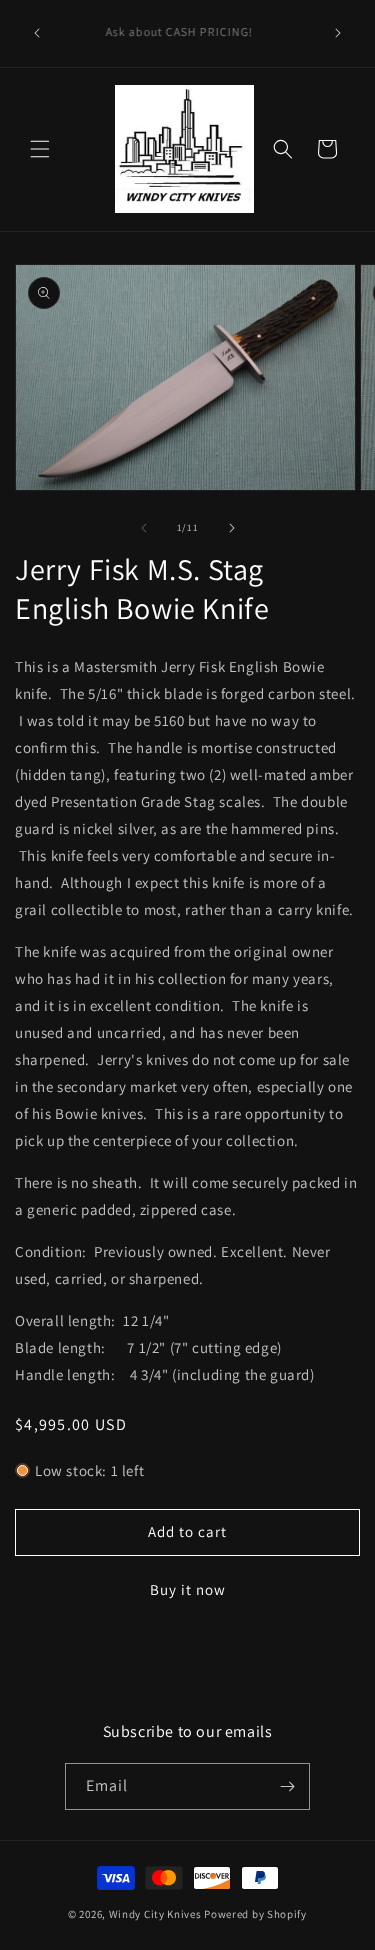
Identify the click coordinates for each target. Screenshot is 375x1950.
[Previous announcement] (37, 33)
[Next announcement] (338, 33)
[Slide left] (144, 528)
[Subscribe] (287, 1786)
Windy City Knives (155, 1914)
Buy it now (188, 1589)
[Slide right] (232, 528)
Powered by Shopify (255, 1914)
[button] (40, 149)
